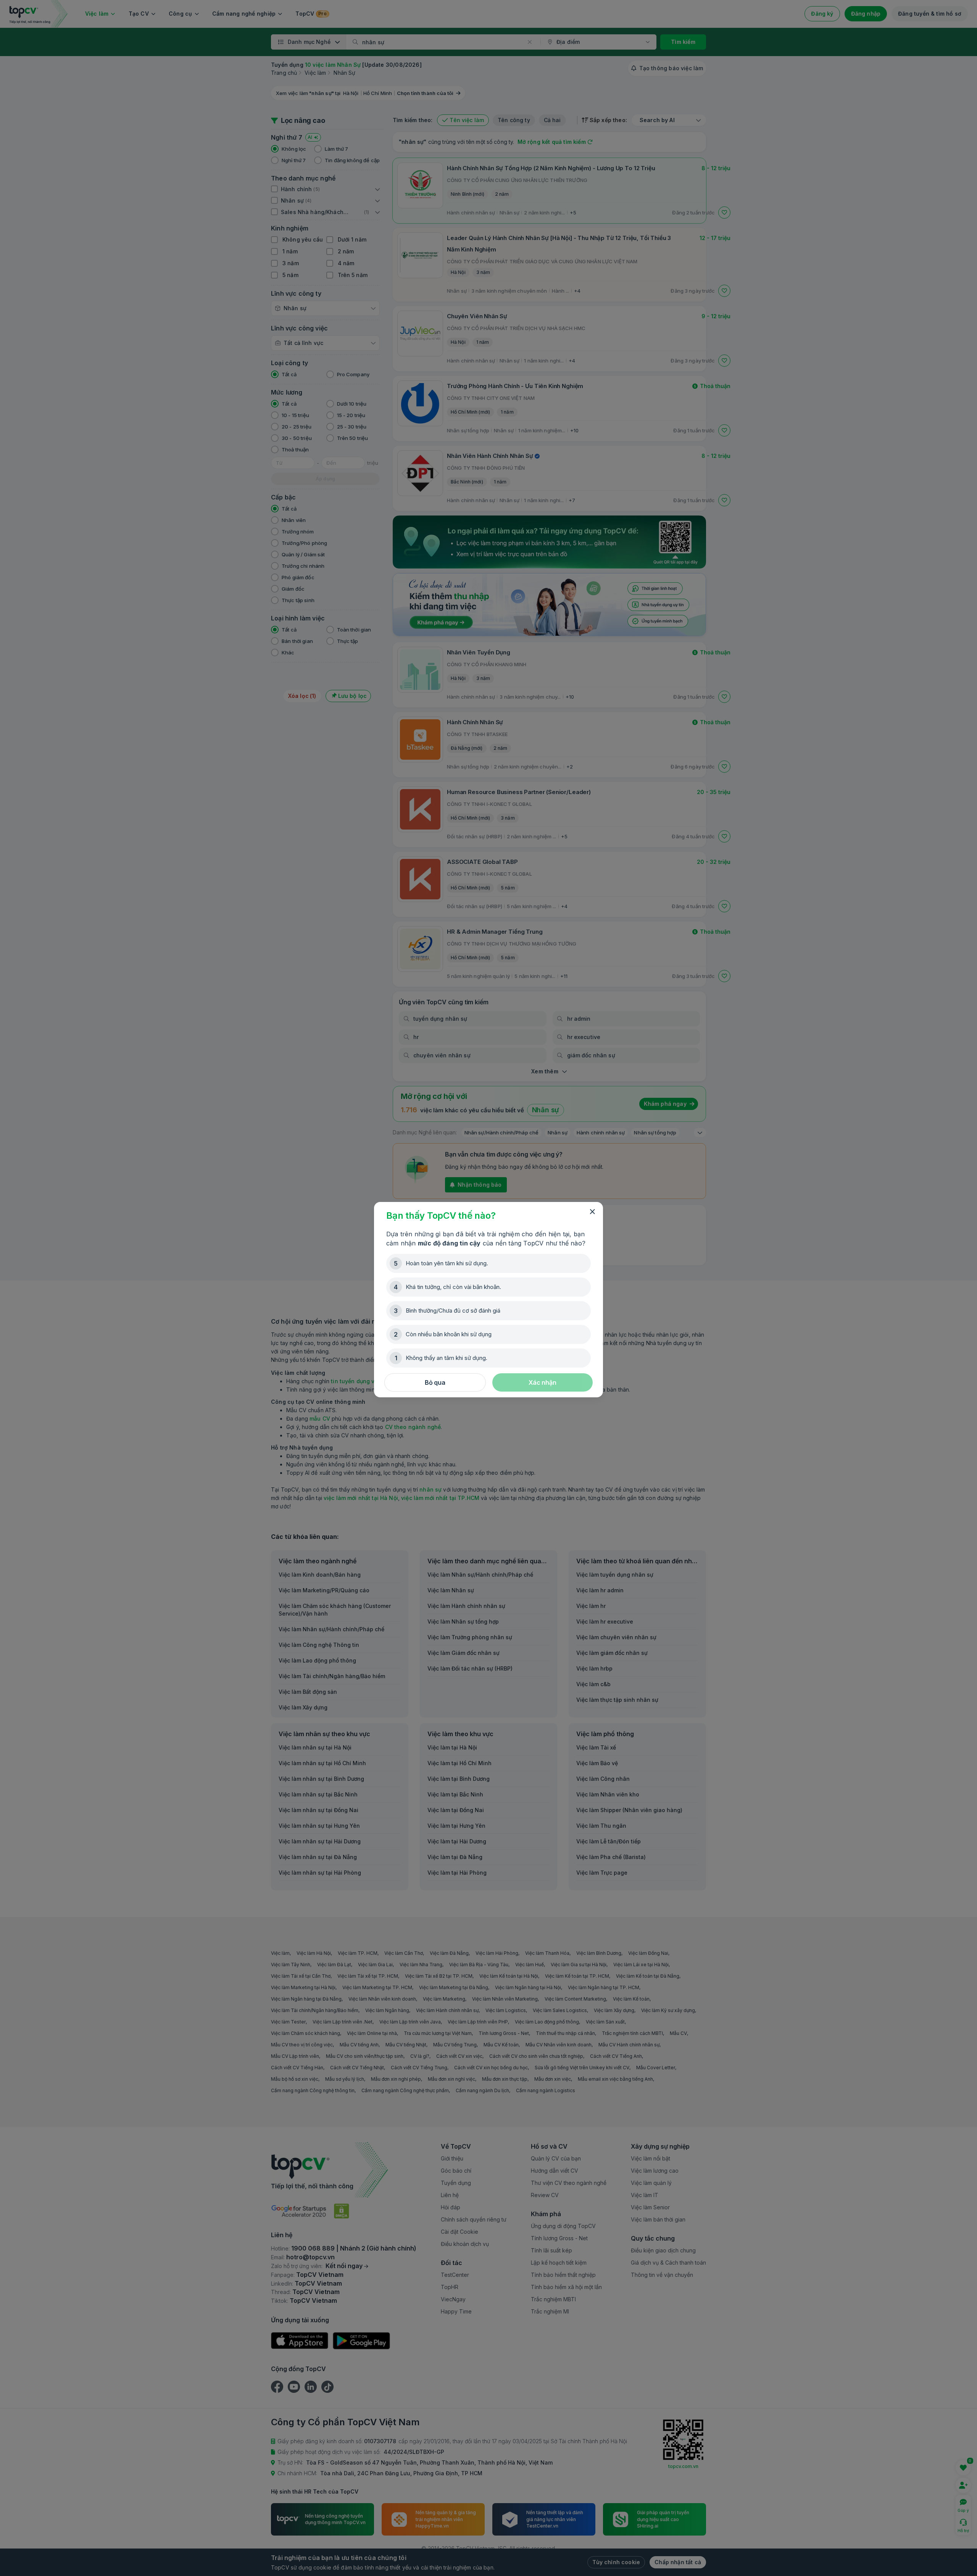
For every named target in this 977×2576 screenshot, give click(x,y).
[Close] (592, 1212)
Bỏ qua (435, 1382)
